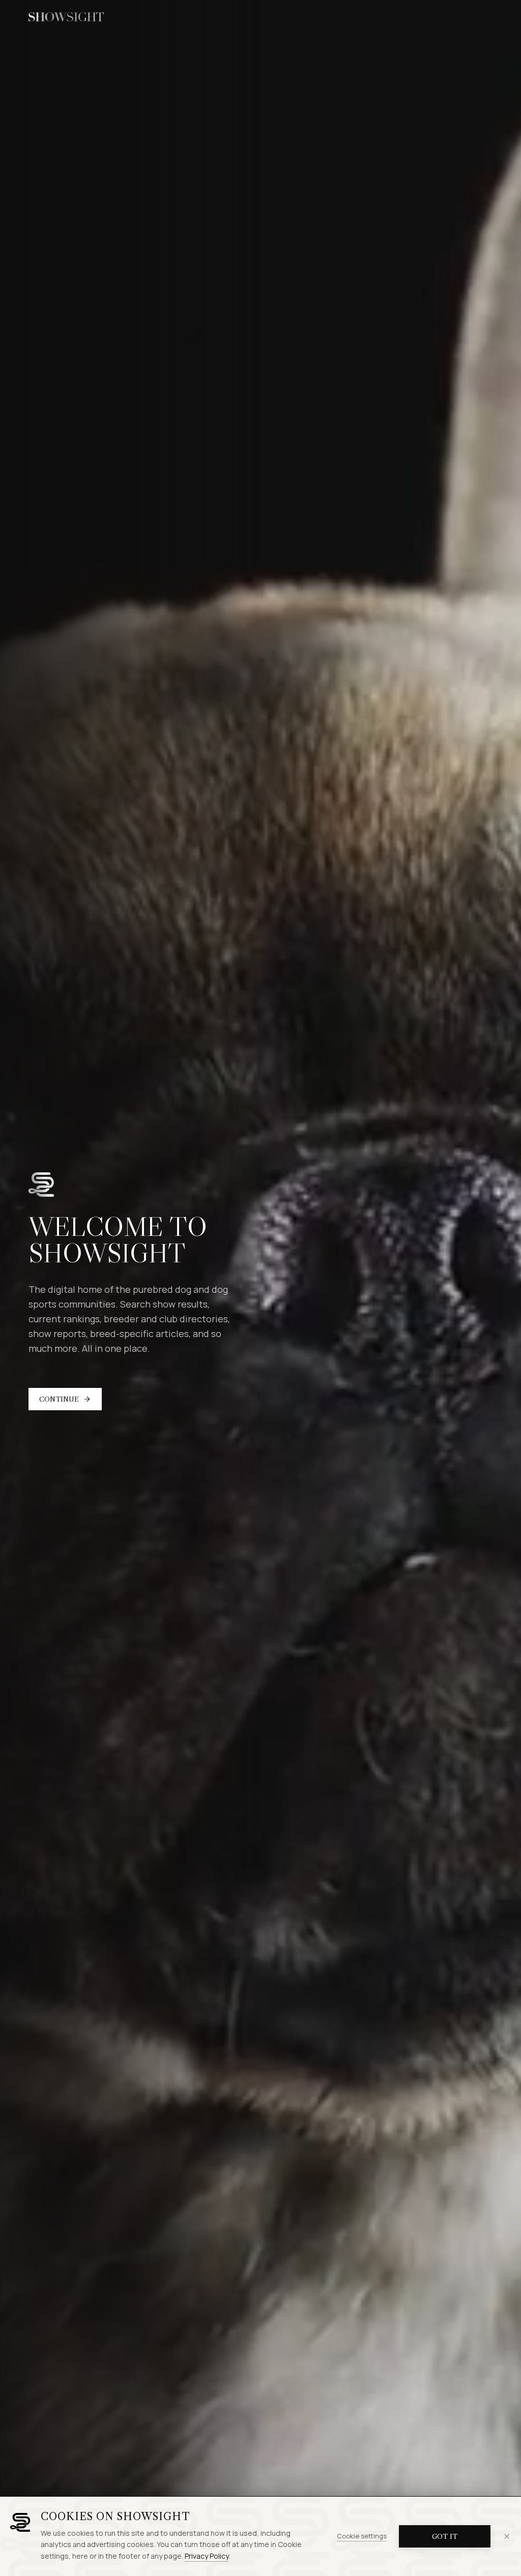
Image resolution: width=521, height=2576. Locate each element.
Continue (59, 1399)
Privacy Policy (207, 2556)
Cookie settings (362, 2536)
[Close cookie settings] (507, 2536)
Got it (445, 2536)
